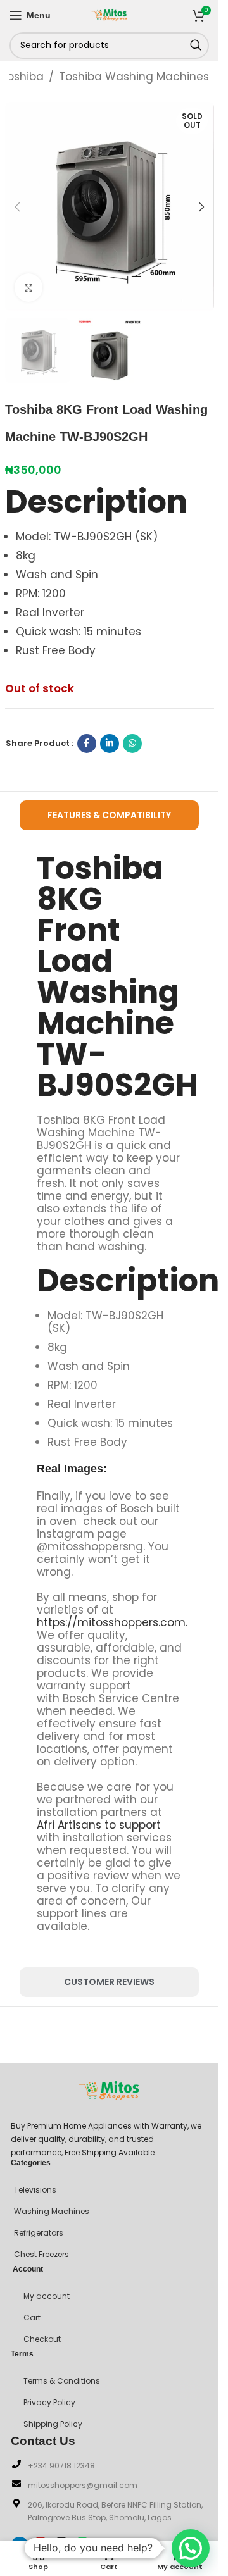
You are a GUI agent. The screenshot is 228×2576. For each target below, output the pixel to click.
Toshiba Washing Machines (134, 77)
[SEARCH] (196, 46)
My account (47, 2296)
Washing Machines (52, 2211)
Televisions (35, 2190)
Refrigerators (39, 2233)
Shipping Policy (53, 2424)
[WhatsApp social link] (132, 744)
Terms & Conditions (62, 2381)
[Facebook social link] (87, 744)
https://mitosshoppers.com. (112, 1622)
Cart (32, 2318)
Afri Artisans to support (99, 1825)
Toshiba (22, 77)
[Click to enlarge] (29, 288)
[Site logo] (110, 14)
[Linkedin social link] (110, 744)
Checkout (42, 2339)
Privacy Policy (49, 2402)
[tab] (110, 815)
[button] (18, 207)
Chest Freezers (41, 2254)
